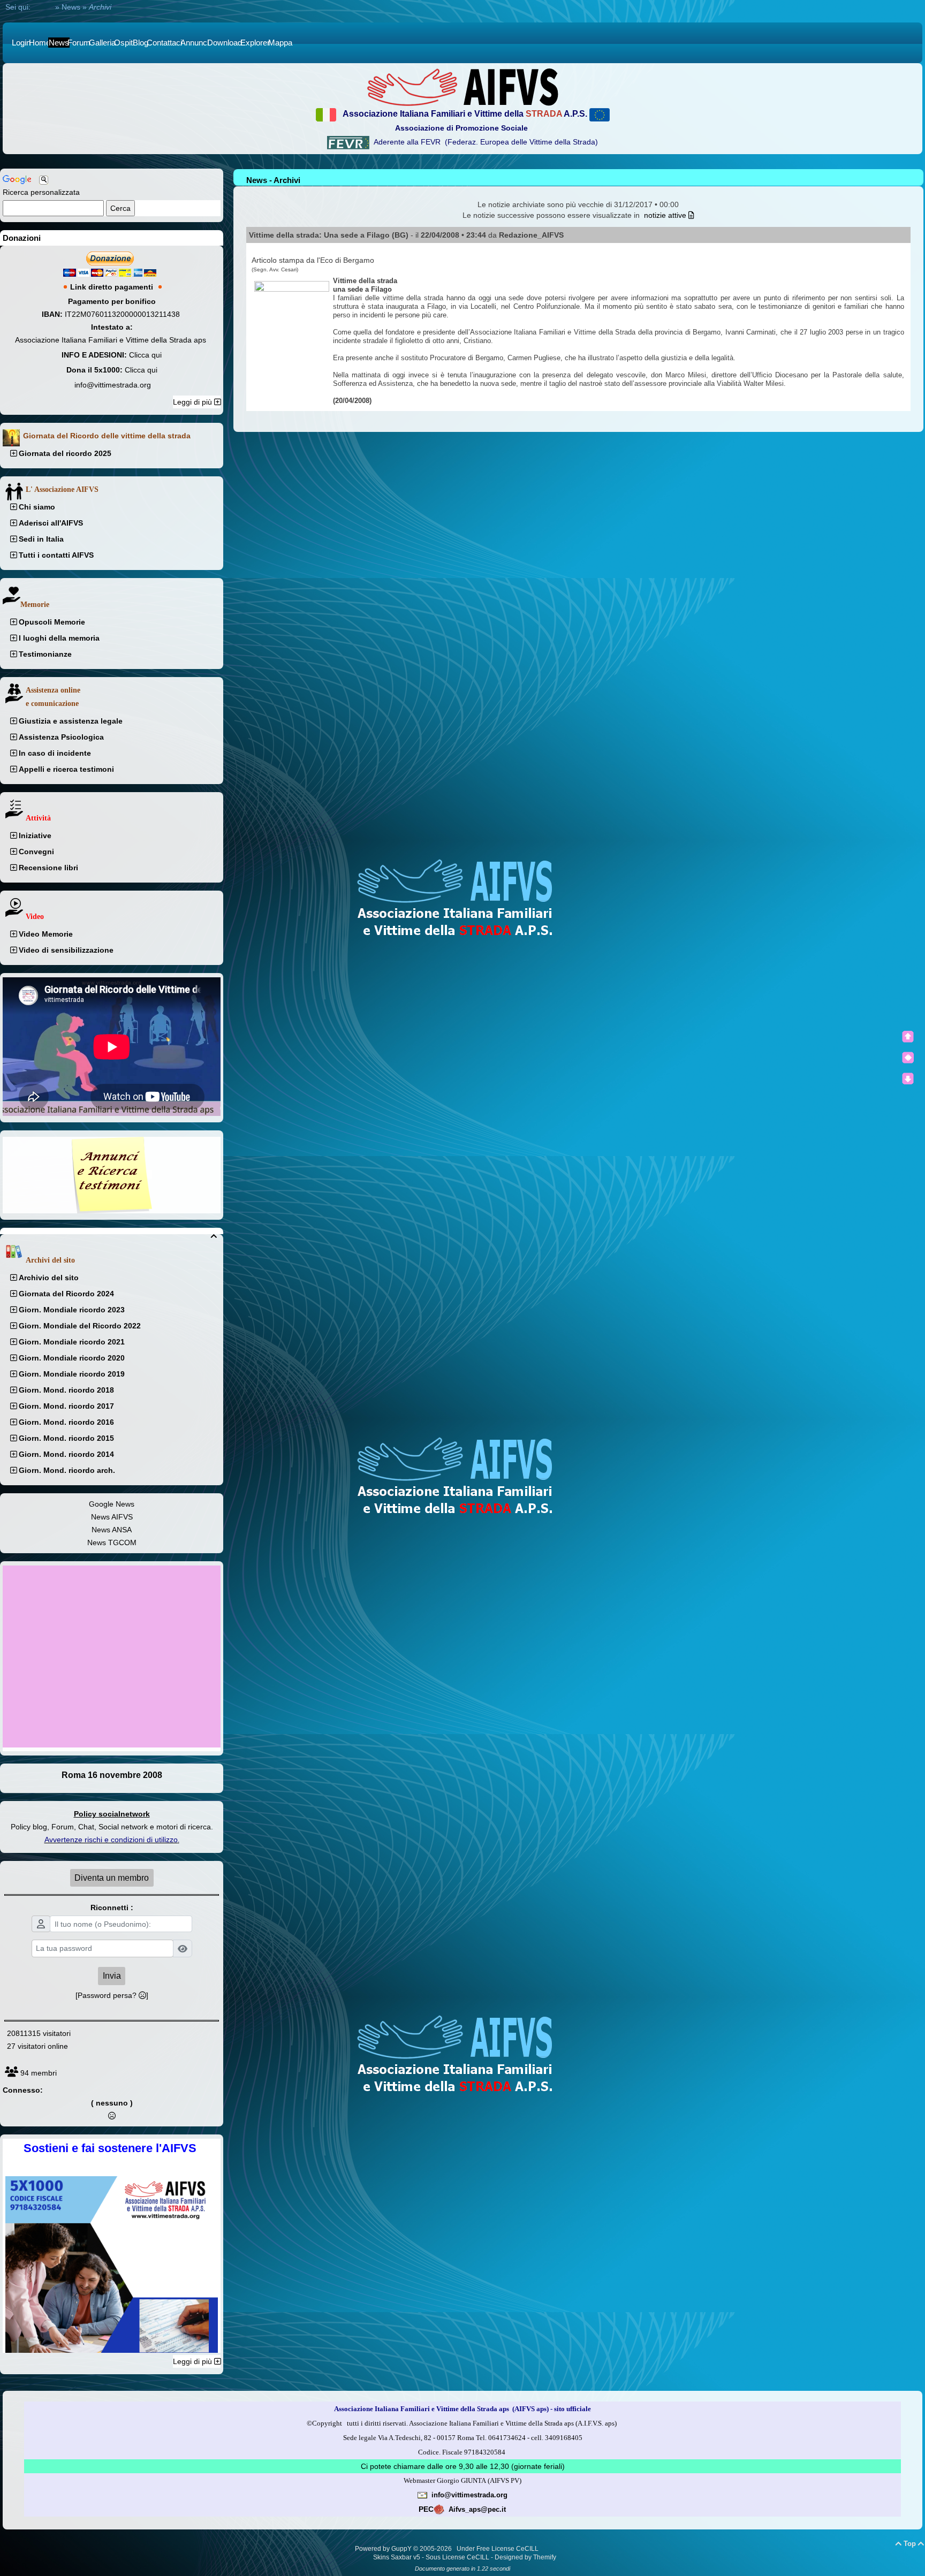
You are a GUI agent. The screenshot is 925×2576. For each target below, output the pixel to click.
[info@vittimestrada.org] (422, 2495)
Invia (112, 1976)
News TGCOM (112, 1542)
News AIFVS (112, 1517)
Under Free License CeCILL (498, 2549)
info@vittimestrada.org (113, 385)
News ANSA (112, 1530)
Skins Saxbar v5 (397, 2557)
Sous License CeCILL (457, 2557)
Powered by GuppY (384, 2549)
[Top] (908, 1037)
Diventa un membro (112, 1878)
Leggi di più (194, 402)
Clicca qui (145, 355)
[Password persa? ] (112, 1995)
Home (43, 7)
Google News (112, 1504)
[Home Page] (462, 87)
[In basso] (908, 1078)
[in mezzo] (908, 1058)
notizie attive (666, 215)
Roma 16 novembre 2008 (112, 1775)
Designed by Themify (525, 2557)
